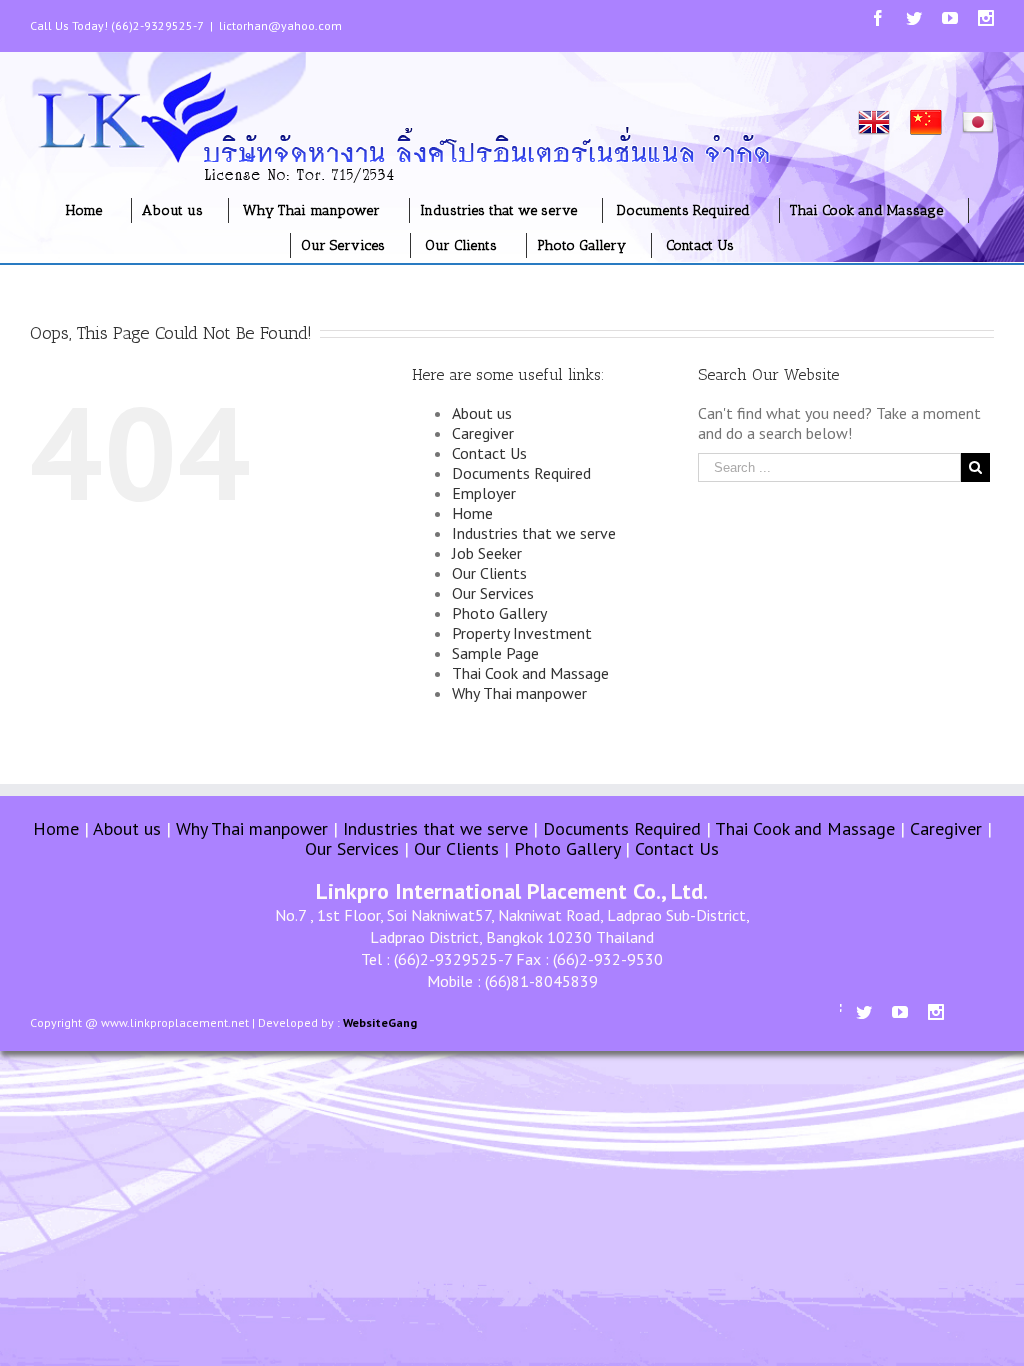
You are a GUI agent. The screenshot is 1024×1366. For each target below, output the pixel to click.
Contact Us (489, 453)
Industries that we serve (534, 533)
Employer (484, 493)
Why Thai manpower (519, 693)
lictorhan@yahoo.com (280, 25)
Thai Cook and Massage (530, 673)
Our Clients (489, 573)
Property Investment (522, 633)
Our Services (493, 593)
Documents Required (521, 473)
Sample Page (495, 653)
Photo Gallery (499, 613)
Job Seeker (487, 553)
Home (472, 513)
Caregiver (483, 433)
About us (482, 413)
